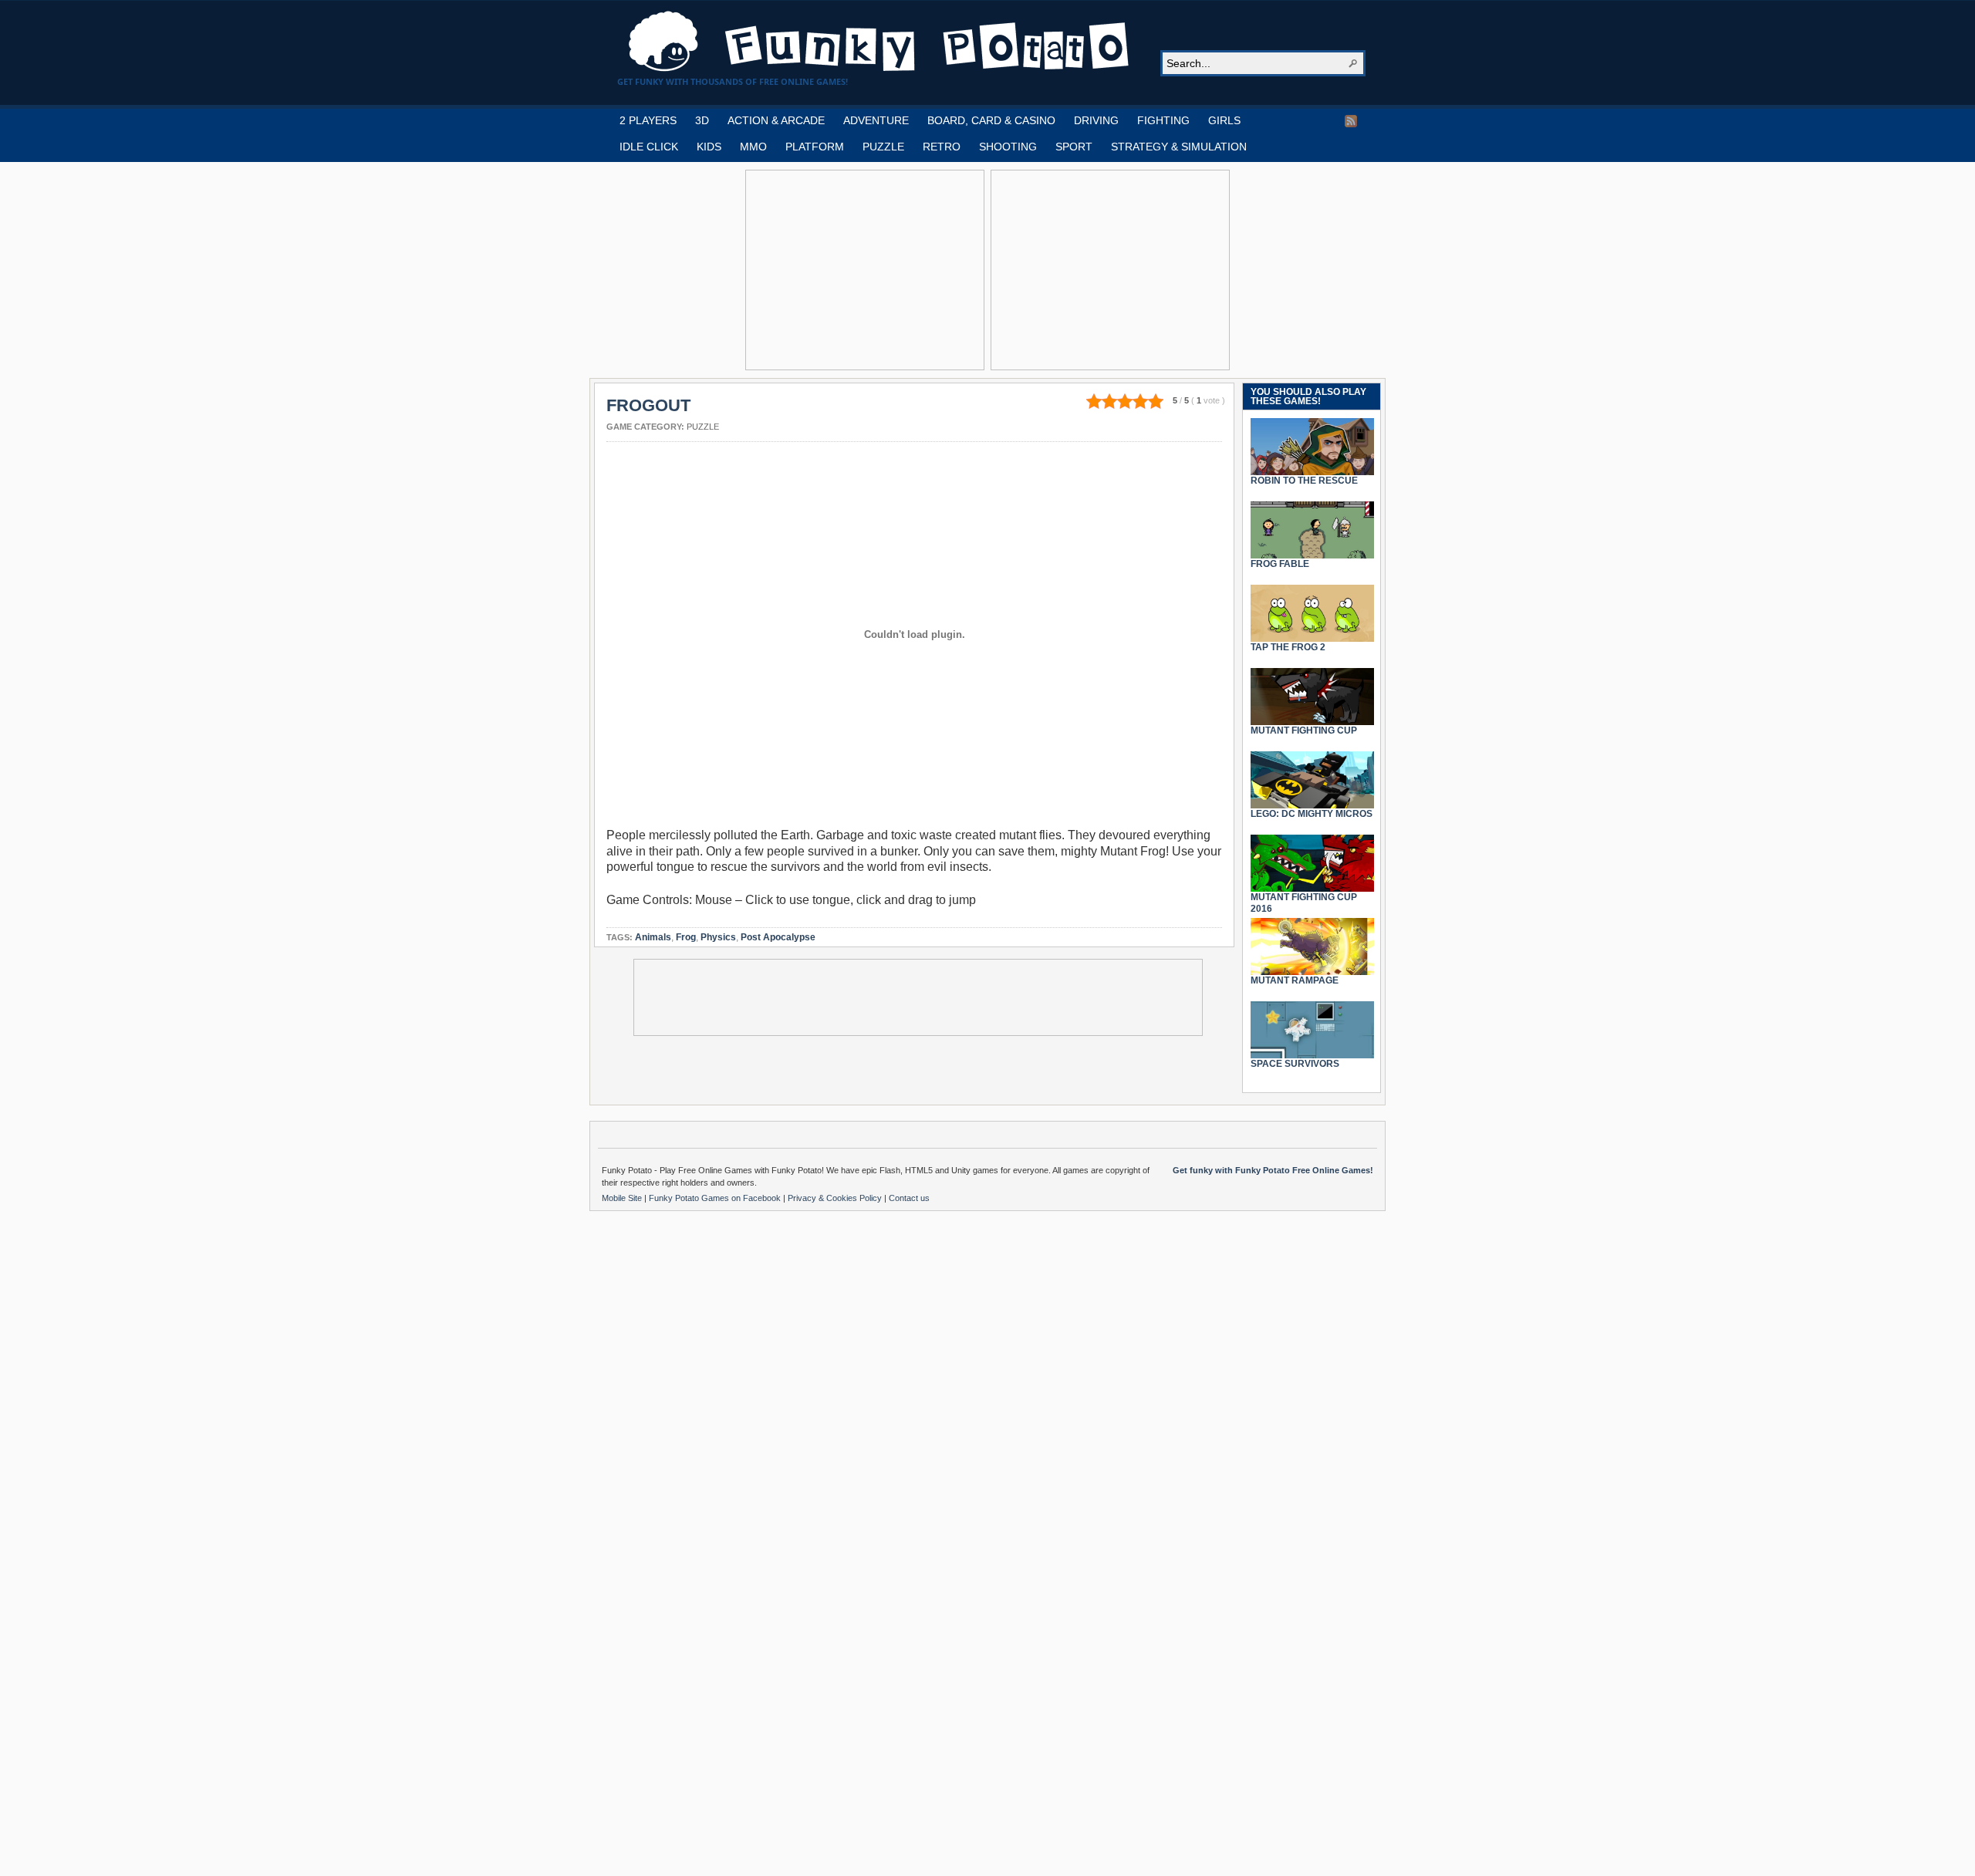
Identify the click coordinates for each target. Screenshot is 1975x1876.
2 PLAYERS (648, 120)
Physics (718, 937)
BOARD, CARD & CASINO (991, 120)
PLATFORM (815, 147)
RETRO (942, 147)
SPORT (1074, 147)
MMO (753, 147)
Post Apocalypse (778, 937)
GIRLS (1224, 120)
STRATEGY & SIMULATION (1179, 147)
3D (702, 120)
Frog (686, 937)
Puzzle (703, 427)
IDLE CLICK (649, 147)
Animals (653, 937)
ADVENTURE (876, 120)
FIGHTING (1163, 120)
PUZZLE (883, 147)
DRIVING (1096, 120)
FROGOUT (648, 405)
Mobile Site (623, 1198)
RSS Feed (1351, 121)
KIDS (709, 147)
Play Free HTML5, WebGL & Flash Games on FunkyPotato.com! (879, 42)
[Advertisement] (865, 270)
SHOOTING (1008, 147)
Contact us (909, 1198)
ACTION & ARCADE (776, 120)
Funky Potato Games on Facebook (716, 1198)
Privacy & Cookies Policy (836, 1198)
